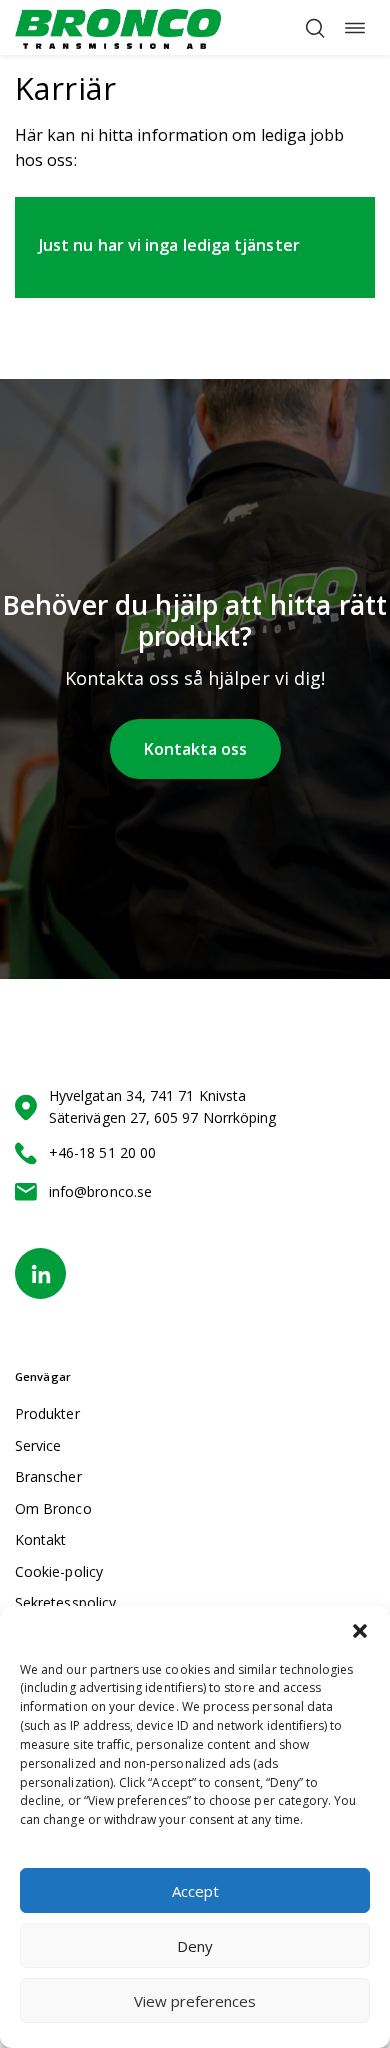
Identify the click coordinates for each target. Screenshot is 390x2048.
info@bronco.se (100, 1191)
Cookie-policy (59, 1571)
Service (38, 1445)
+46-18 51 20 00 (102, 1152)
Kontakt (41, 1539)
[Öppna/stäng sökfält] (315, 28)
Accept (195, 1891)
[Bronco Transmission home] (118, 27)
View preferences (195, 2001)
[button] (360, 1631)
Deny (195, 1946)
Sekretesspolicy (65, 1602)
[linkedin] (40, 1273)
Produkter (47, 1413)
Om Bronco (53, 1508)
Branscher (48, 1476)
